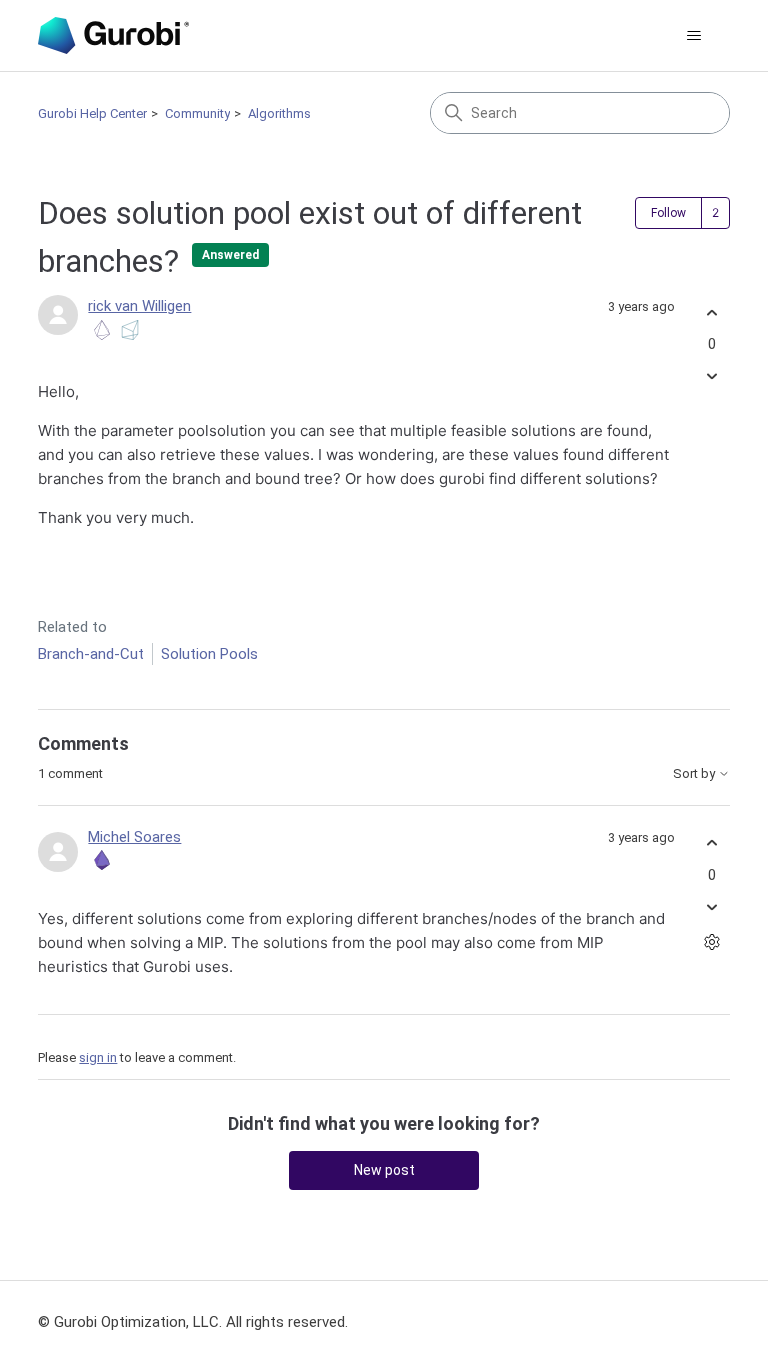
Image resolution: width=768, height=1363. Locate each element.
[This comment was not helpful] (712, 906)
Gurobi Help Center (92, 113)
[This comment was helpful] (712, 843)
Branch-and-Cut (91, 654)
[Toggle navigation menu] (694, 36)
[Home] (113, 35)
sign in (98, 1057)
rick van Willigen (139, 306)
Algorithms (279, 113)
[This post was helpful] (712, 312)
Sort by (695, 774)
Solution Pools (209, 654)
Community (197, 113)
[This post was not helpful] (712, 376)
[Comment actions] (712, 941)
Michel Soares (134, 837)
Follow (668, 213)
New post (384, 1170)
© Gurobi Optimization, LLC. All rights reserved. (193, 1322)
